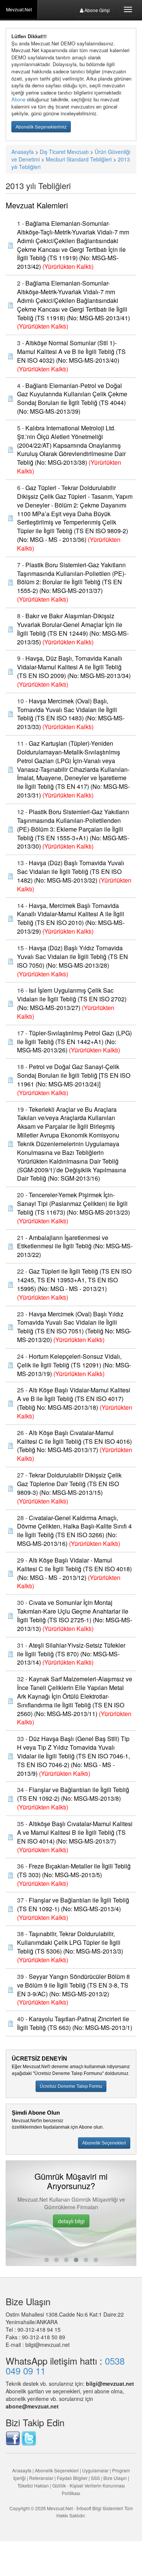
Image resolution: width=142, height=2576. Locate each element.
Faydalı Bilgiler (72, 2478)
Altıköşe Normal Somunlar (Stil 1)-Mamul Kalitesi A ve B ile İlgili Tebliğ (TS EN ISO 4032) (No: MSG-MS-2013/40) (71, 351)
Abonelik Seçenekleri (57, 2470)
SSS (95, 2478)
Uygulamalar (95, 2470)
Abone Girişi (97, 10)
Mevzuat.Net (19, 9)
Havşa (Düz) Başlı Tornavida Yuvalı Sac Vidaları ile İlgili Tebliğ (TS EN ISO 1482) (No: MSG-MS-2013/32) (71, 871)
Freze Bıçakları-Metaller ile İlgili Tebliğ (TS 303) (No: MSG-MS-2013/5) (74, 1870)
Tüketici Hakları (34, 2485)
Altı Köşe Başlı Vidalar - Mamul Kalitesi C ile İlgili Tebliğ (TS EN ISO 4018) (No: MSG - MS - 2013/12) (74, 1569)
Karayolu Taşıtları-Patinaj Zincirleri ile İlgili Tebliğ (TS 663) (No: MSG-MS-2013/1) (75, 2023)
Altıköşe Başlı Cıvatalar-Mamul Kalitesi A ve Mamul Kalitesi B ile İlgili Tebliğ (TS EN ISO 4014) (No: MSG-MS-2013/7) (75, 1832)
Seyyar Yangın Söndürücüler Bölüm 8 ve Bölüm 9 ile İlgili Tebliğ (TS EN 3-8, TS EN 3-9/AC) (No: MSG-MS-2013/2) (73, 1985)
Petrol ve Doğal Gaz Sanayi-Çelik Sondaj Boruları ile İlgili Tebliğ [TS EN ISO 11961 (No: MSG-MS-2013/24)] (74, 1075)
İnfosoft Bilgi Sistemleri (100, 2508)
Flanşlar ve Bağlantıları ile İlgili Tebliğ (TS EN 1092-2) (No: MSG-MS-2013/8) (73, 1794)
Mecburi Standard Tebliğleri (79, 159)
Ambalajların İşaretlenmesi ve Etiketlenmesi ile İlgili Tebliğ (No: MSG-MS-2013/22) (75, 1246)
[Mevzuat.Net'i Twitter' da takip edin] (29, 2438)
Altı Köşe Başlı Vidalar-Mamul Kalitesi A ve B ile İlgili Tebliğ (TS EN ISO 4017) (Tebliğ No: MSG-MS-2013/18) (74, 1399)
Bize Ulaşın (115, 2478)
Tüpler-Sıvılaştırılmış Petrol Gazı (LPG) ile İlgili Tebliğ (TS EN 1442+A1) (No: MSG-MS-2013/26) (74, 1042)
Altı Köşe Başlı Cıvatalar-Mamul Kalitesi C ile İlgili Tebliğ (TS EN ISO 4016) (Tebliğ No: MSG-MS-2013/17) (74, 1441)
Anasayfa (23, 152)
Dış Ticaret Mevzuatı (64, 152)
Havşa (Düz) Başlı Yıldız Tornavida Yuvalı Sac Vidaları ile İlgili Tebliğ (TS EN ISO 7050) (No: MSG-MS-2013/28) (73, 957)
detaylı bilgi (71, 2221)
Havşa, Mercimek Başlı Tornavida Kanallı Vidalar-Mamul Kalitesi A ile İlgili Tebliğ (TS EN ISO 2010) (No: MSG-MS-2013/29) (71, 919)
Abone (18, 99)
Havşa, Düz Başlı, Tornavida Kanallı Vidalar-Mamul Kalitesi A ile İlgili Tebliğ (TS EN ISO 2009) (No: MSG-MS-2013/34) (74, 667)
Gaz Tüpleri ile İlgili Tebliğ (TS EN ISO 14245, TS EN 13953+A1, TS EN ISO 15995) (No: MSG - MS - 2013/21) (74, 1280)
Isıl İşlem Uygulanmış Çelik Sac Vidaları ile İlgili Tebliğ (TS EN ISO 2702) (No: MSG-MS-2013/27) (72, 999)
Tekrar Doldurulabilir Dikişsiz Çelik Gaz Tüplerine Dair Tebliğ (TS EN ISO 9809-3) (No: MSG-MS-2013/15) (69, 1484)
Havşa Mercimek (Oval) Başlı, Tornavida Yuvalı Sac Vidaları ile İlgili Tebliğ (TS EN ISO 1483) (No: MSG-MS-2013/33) (71, 714)
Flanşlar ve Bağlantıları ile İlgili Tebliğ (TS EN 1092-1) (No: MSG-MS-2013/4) (73, 1904)
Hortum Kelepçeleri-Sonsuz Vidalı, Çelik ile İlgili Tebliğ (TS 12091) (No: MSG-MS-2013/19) (74, 1365)
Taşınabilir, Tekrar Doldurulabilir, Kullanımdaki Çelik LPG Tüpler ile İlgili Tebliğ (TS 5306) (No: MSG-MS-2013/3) (70, 1942)
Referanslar (41, 2478)
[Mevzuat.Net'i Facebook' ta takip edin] (13, 2438)
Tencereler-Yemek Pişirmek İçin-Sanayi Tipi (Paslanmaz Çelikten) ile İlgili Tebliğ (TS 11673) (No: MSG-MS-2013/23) (73, 1203)
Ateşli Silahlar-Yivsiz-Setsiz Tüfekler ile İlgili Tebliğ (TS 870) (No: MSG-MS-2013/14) (71, 1654)
